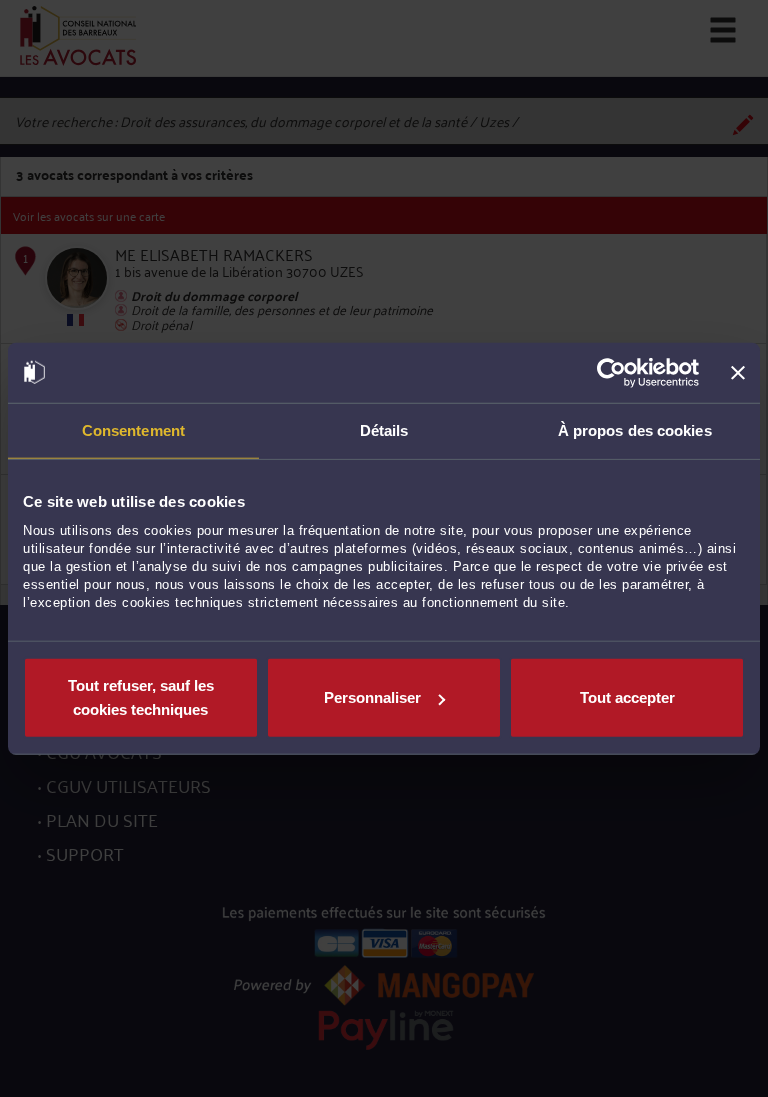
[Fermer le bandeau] (738, 372)
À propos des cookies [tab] (635, 429)
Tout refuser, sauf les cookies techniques (141, 697)
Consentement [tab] (133, 429)
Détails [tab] (384, 429)
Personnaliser (372, 697)
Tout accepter (627, 697)
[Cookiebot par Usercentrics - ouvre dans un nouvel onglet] (611, 372)
